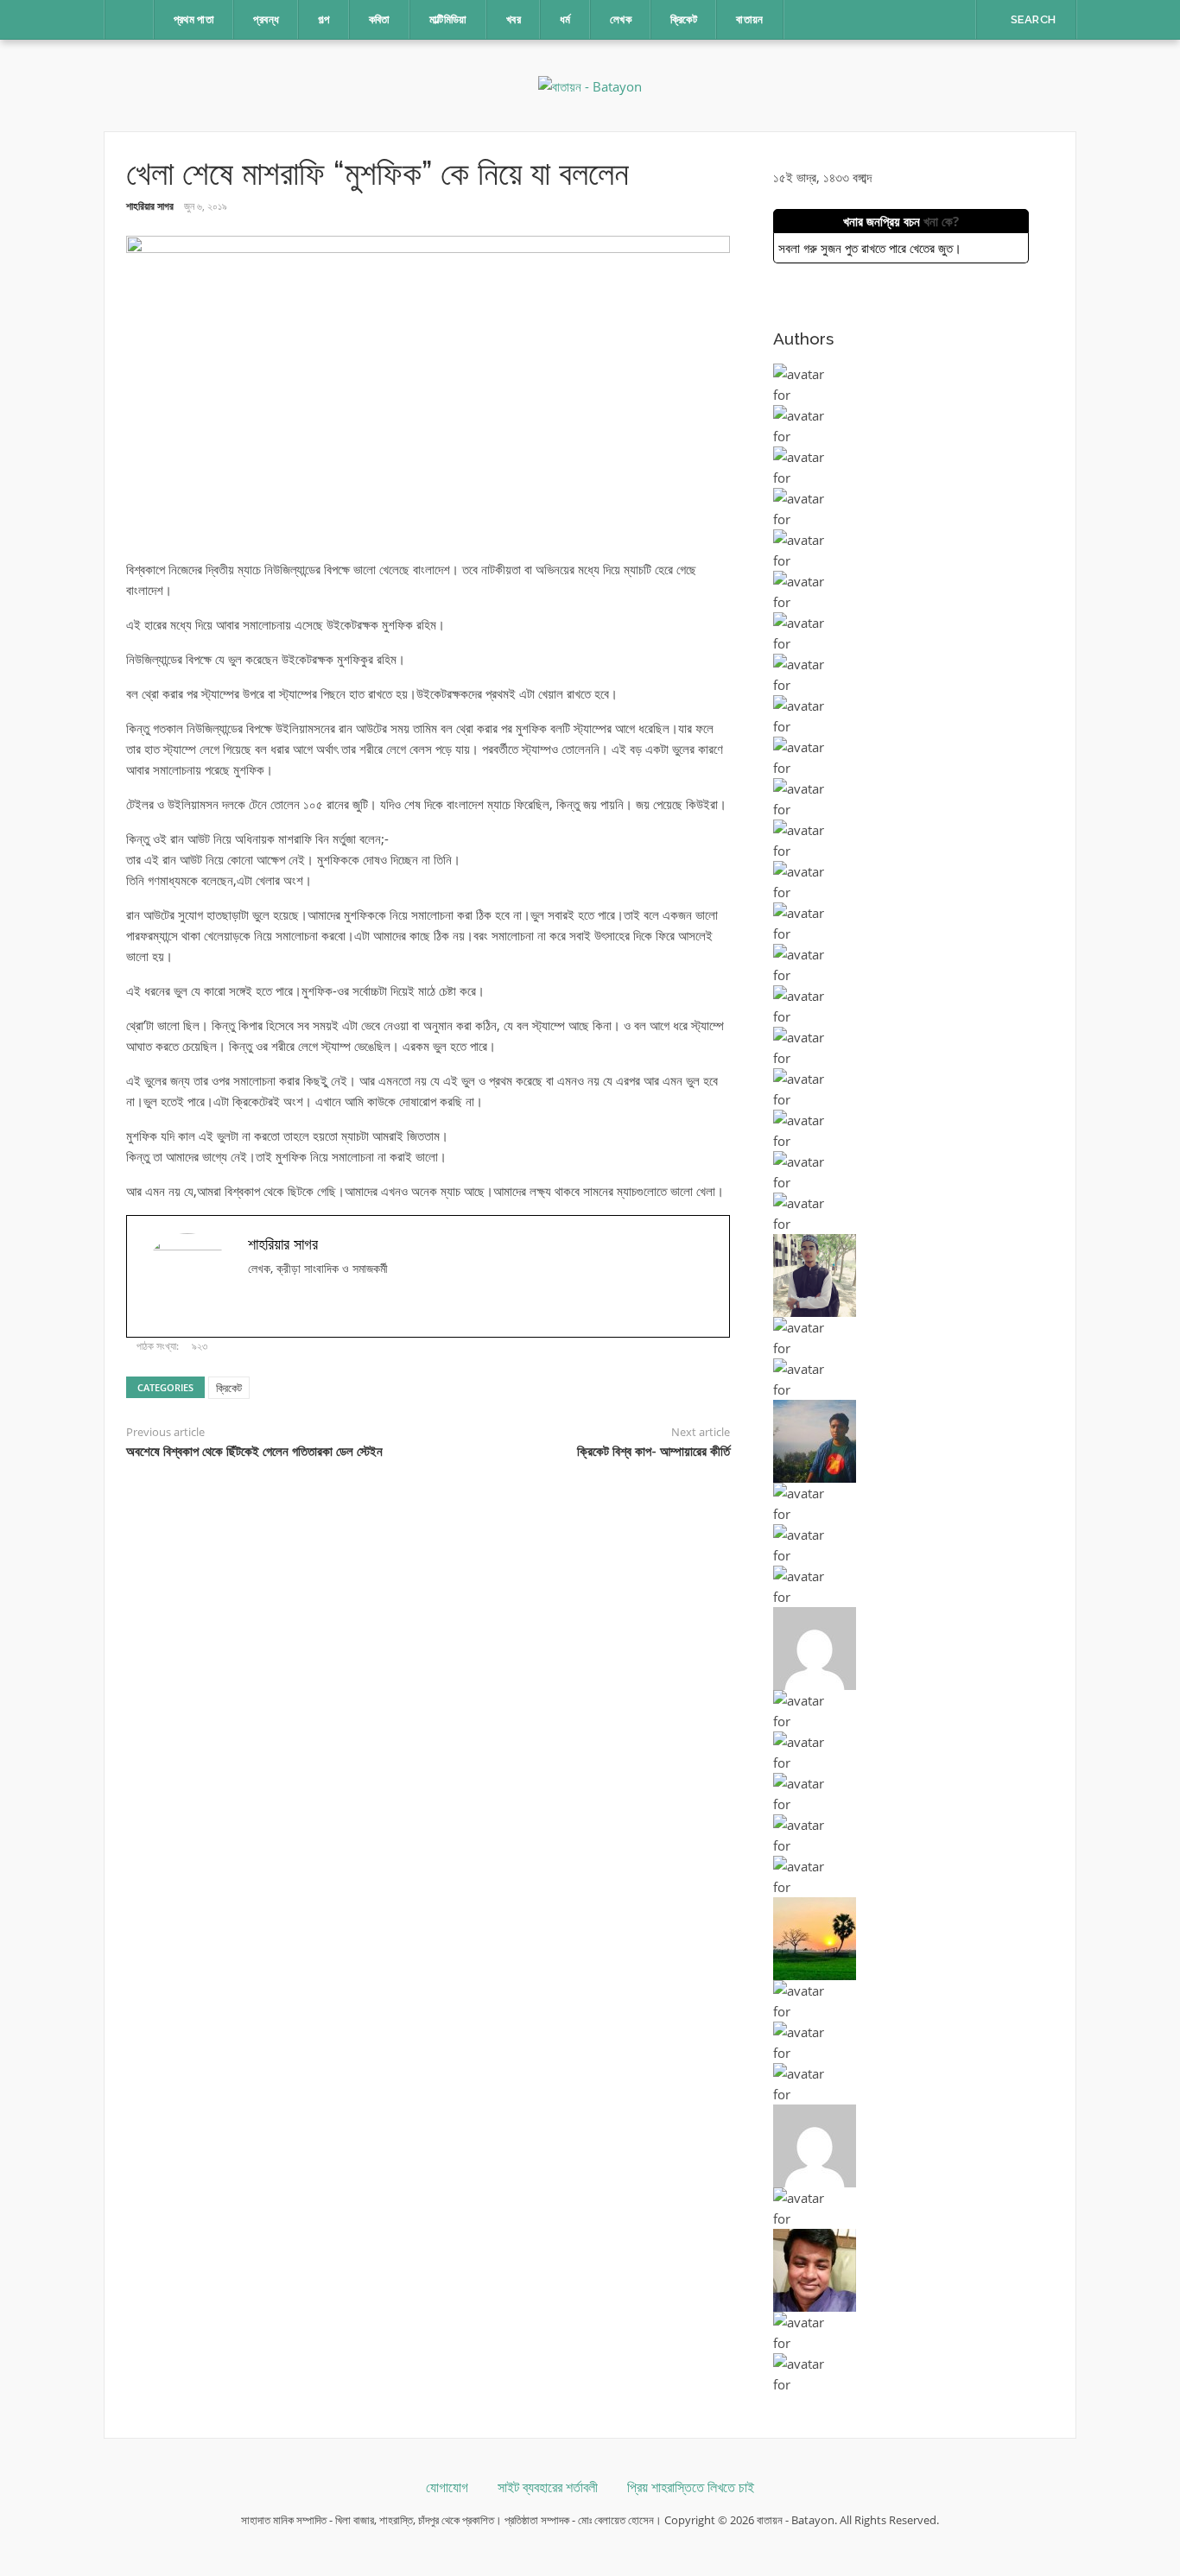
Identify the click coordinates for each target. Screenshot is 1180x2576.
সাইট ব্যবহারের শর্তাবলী (548, 2487)
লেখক (621, 19)
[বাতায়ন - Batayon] (590, 85)
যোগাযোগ (447, 2487)
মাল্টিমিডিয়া (448, 19)
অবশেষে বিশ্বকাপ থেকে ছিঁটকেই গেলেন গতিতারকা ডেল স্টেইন (254, 1452)
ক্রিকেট (684, 19)
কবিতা (380, 19)
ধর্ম (565, 19)
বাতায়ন (750, 19)
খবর (514, 19)
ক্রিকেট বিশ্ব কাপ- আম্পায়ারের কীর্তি (653, 1452)
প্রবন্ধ (266, 19)
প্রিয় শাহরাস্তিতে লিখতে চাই (691, 2487)
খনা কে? (941, 221)
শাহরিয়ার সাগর (150, 206)
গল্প (324, 19)
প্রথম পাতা (194, 19)
